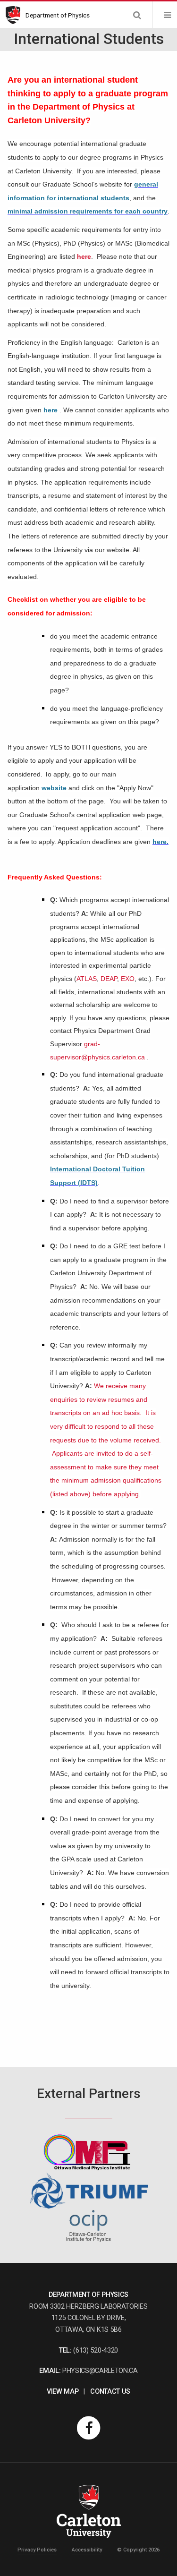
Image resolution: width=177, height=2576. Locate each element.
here (84, 256)
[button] (137, 15)
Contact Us (110, 2392)
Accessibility (87, 2550)
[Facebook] (89, 2427)
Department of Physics (58, 15)
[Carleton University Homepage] (16, 15)
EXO (128, 979)
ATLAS (87, 979)
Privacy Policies (37, 2550)
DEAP (109, 979)
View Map (63, 2392)
